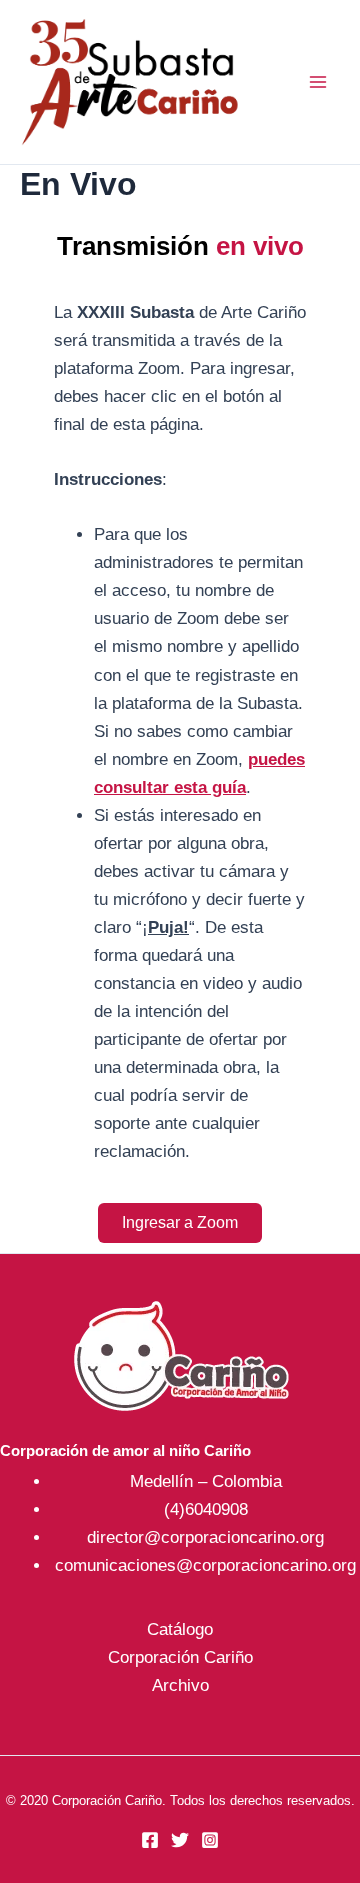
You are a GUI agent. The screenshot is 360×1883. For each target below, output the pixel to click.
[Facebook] (150, 1840)
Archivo (180, 1685)
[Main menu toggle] (318, 82)
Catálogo (180, 1629)
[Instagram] (210, 1840)
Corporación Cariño (180, 1657)
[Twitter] (180, 1840)
